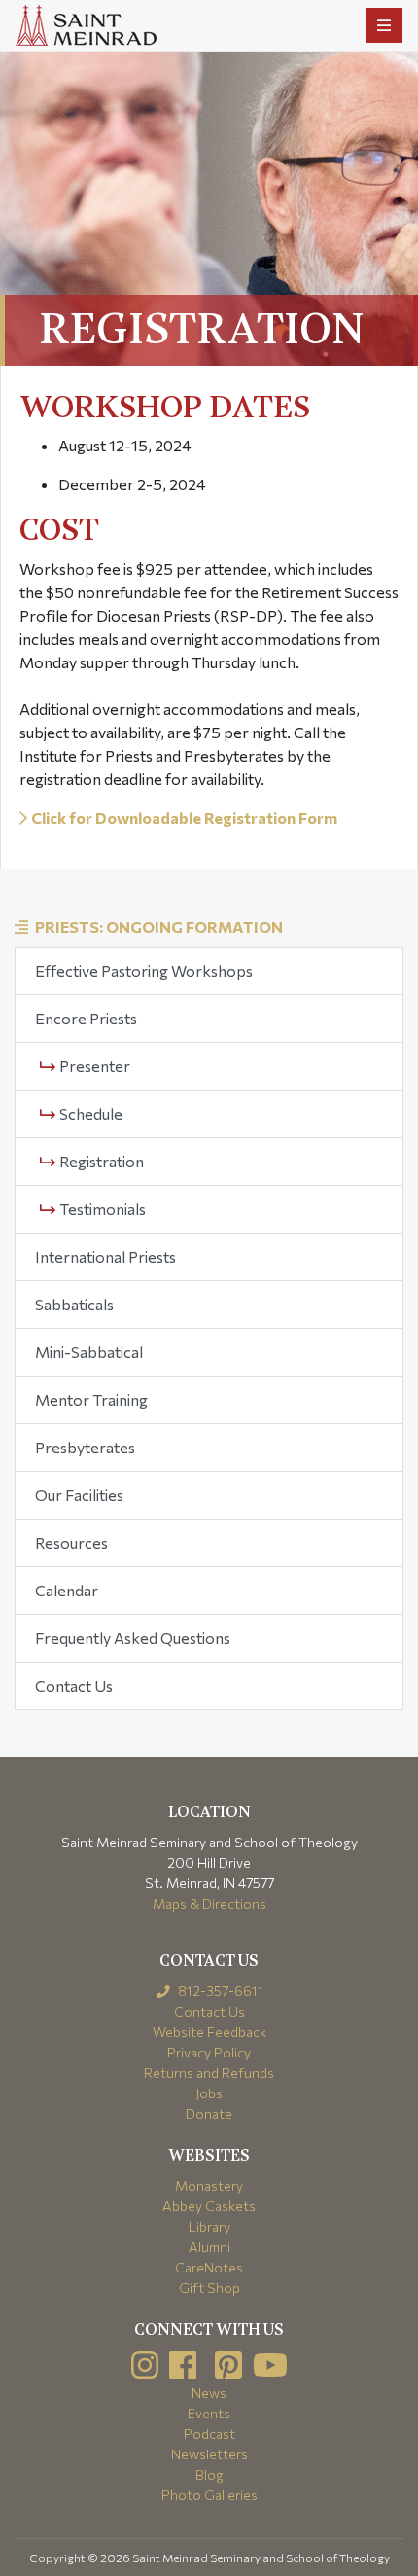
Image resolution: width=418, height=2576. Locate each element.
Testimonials (101, 1209)
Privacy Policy (209, 2052)
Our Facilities (79, 1495)
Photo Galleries (209, 2495)
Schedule (89, 1113)
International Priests (105, 1256)
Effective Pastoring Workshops (144, 970)
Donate (209, 2113)
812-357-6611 (219, 1991)
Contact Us (74, 1685)
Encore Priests (86, 1018)
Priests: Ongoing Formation (159, 927)
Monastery (209, 2185)
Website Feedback (209, 2032)
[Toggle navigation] (384, 25)
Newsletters (209, 2454)
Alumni (209, 2247)
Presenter (93, 1066)
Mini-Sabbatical (89, 1352)
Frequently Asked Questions (133, 1638)
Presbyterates (85, 1447)
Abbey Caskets (209, 2206)
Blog (209, 2474)
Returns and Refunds (209, 2073)
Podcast (209, 2433)
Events (209, 2413)
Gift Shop (209, 2288)
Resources (71, 1542)
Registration (100, 1161)
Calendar (67, 1590)
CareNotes (209, 2267)
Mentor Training (91, 1399)
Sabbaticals (74, 1304)
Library (209, 2226)
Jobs (209, 2093)
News (209, 2393)
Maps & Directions (209, 1903)
